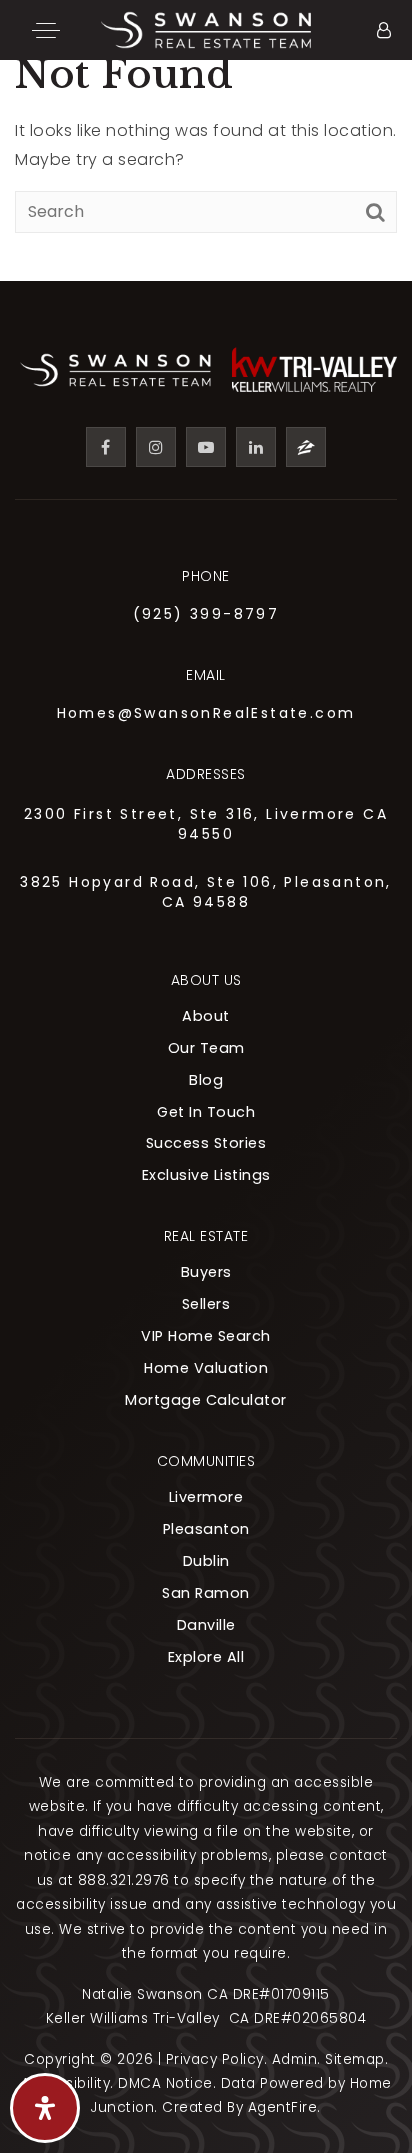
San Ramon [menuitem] (206, 1593)
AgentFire (283, 2107)
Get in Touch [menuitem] (206, 1112)
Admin (295, 2059)
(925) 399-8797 (206, 614)
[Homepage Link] (206, 28)
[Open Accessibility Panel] (45, 2108)
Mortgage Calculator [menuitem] (206, 1400)
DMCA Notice (165, 2083)
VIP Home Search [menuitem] (206, 1336)
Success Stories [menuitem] (206, 1143)
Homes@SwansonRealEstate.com (206, 713)
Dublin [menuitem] (206, 1561)
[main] (206, 140)
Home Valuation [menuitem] (206, 1368)
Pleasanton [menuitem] (206, 1529)
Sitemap (355, 2059)
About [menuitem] (206, 1016)
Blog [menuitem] (206, 1080)
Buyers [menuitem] (206, 1272)
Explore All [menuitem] (206, 1657)
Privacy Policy (215, 2059)
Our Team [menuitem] (206, 1048)
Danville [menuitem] (206, 1625)
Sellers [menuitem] (206, 1304)
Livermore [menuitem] (206, 1497)
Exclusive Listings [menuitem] (206, 1175)
